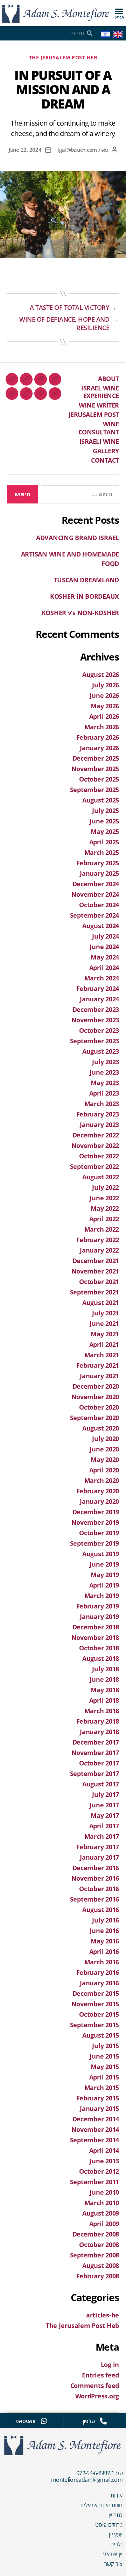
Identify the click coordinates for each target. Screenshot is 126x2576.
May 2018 (105, 1690)
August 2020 (101, 1428)
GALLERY (106, 451)
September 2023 (94, 1041)
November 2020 (95, 1397)
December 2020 (96, 1386)
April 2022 (104, 1219)
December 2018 (96, 1627)
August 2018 (101, 1658)
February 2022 (98, 1240)
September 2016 (94, 1899)
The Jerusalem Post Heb (63, 58)
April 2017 (104, 1826)
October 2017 (99, 1763)
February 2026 (98, 737)
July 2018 (106, 1669)
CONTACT (105, 460)
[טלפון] (103, 2421)
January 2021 (99, 1376)
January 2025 (99, 873)
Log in (110, 2365)
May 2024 (105, 957)
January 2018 (99, 1732)
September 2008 (94, 2255)
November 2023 (95, 1020)
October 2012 (99, 2171)
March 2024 (102, 978)
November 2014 (95, 2129)
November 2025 (95, 769)
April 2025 (104, 842)
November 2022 (95, 1145)
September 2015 (94, 2025)
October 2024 (99, 905)
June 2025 (104, 821)
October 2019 (99, 1533)
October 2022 (99, 1156)
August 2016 (101, 1910)
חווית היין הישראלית (101, 2505)
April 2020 (104, 1470)
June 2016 (104, 1931)
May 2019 (105, 1575)
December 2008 (96, 2234)
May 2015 (105, 2067)
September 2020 (94, 1418)
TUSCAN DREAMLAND (86, 580)
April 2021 (104, 1344)
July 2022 (106, 1187)
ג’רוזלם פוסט (109, 2525)
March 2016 (102, 1962)
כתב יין (115, 2515)
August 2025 (101, 800)
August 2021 (101, 1302)
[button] (119, 11)
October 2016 (99, 1889)
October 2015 (99, 2014)
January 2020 (99, 1501)
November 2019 (95, 1522)
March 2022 (102, 1229)
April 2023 (104, 1093)
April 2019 (104, 1585)
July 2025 (106, 811)
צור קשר (113, 2564)
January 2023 (99, 1125)
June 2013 (104, 2161)
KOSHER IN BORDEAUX (85, 596)
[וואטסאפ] (44, 2421)
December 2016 (96, 1868)
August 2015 (101, 2035)
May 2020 (105, 1459)
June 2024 (104, 947)
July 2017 (106, 1794)
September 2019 (94, 1543)
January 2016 (99, 1983)
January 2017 (99, 1857)
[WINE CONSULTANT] (55, 394)
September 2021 (94, 1292)
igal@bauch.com (78, 150)
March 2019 (102, 1596)
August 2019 (101, 1554)
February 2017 (98, 1847)
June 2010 (104, 2192)
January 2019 (99, 1616)
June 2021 (104, 1323)
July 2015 (106, 2046)
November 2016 (95, 1878)
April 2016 (104, 1951)
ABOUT (108, 379)
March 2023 (102, 1104)
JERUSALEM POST (94, 415)
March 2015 (102, 2088)
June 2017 (104, 1805)
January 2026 (99, 748)
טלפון (89, 2421)
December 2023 (96, 1009)
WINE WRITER (99, 405)
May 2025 (105, 831)
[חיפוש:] (81, 496)
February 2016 (98, 1972)
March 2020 (102, 1480)
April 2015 (104, 2077)
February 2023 (98, 1114)
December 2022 (96, 1135)
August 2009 (101, 2213)
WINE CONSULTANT (99, 428)
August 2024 (101, 926)
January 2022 (99, 1250)
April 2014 (104, 2150)
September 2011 (94, 2182)
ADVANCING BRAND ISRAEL (78, 538)
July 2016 (106, 1920)
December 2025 (96, 758)
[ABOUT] (55, 379)
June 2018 (104, 1679)
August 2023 (101, 1051)
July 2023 (106, 1062)
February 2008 (98, 2276)
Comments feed (95, 2385)
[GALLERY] (26, 394)
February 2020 (98, 1491)
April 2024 (104, 968)
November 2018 (95, 1637)
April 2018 (104, 1700)
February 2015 (98, 2098)
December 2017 (96, 1742)
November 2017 (95, 1753)
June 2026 (104, 695)
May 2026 (105, 706)
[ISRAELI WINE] (41, 394)
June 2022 (104, 1198)
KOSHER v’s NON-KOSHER (80, 613)
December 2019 (96, 1512)
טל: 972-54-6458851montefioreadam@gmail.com (87, 2476)
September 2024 (94, 915)
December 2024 (96, 884)
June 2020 (104, 1449)
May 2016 (105, 1941)
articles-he (103, 2315)
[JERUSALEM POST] (12, 379)
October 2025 (99, 779)
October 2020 (99, 1407)
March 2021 (102, 1355)
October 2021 (99, 1282)
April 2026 (104, 716)
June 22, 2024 (25, 150)
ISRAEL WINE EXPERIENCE (100, 392)
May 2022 (105, 1208)
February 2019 (98, 1606)
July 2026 (106, 685)
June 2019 (104, 1564)
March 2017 (102, 1836)
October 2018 (99, 1648)
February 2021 (98, 1365)
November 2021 (95, 1271)
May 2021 (105, 1334)
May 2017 (105, 1815)
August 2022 (101, 1177)
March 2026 (102, 727)
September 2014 (94, 2140)
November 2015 (95, 2004)
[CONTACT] (12, 394)
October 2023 (99, 1030)
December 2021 (96, 1261)
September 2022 (94, 1166)
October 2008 (99, 2245)
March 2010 (102, 2203)
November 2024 (95, 894)
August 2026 (101, 674)
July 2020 (106, 1439)
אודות (117, 2495)
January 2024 (99, 999)
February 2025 (98, 863)
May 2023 (105, 1083)
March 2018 (102, 1711)
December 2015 (96, 1993)
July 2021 (106, 1313)
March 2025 (102, 852)
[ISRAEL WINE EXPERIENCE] (41, 379)
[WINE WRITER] (26, 379)
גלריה (116, 2544)
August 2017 (101, 1784)
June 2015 (104, 2056)
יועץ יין (116, 2534)
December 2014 (96, 2119)
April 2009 (104, 2224)
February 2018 (98, 1721)
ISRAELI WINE (99, 441)
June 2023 (104, 1072)
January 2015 (99, 2108)
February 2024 (98, 988)
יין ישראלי (113, 2554)
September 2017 (94, 1774)
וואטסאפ (25, 2421)
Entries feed (100, 2375)
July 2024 (106, 936)
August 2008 (101, 2265)
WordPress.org (97, 2396)
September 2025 (94, 790)
